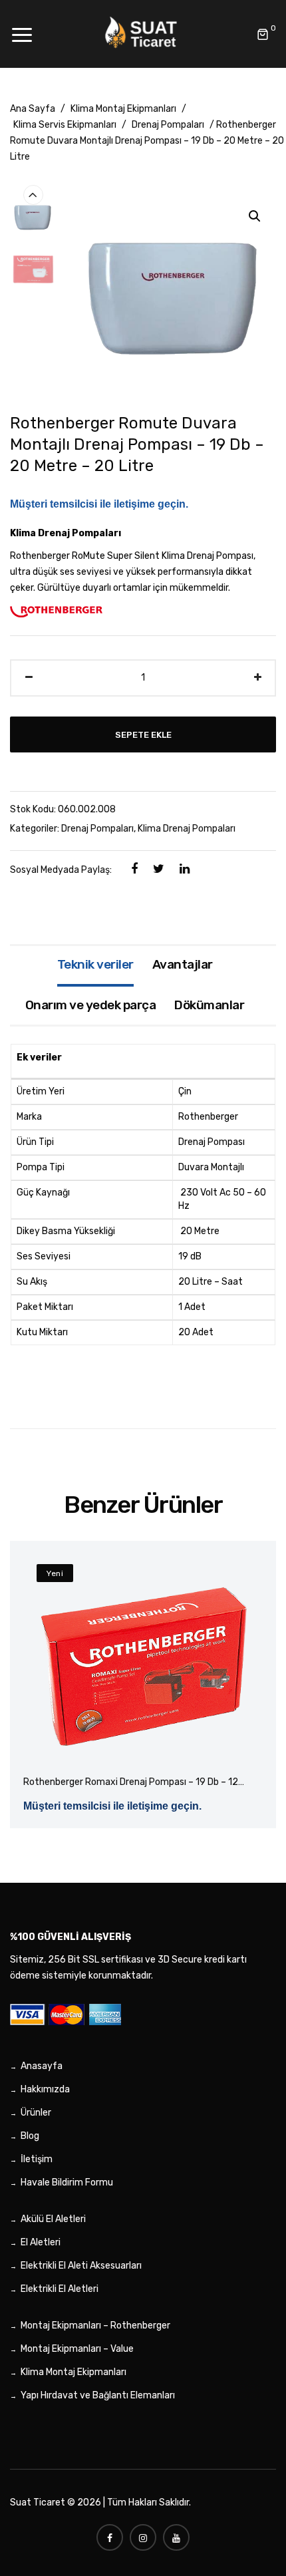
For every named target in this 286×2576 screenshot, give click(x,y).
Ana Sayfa (33, 109)
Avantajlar (183, 964)
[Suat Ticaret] (143, 34)
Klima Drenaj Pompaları (187, 829)
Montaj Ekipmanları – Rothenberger (95, 2326)
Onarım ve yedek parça (91, 1005)
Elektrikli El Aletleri (60, 2289)
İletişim (37, 2159)
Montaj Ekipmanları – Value (77, 2349)
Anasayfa (42, 2066)
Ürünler (36, 2113)
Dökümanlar (209, 1005)
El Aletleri (41, 2242)
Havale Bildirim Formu (67, 2182)
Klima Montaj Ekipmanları (123, 109)
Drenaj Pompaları (168, 125)
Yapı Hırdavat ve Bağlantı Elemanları (98, 2395)
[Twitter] (159, 869)
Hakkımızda (45, 2089)
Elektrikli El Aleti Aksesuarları (81, 2266)
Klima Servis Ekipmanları (65, 125)
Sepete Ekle (143, 734)
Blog (30, 2136)
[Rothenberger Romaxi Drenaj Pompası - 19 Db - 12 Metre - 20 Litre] (143, 1661)
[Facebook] (134, 869)
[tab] (95, 966)
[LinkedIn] (185, 869)
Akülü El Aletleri (53, 2219)
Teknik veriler (95, 964)
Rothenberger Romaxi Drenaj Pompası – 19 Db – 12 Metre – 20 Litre (131, 1783)
